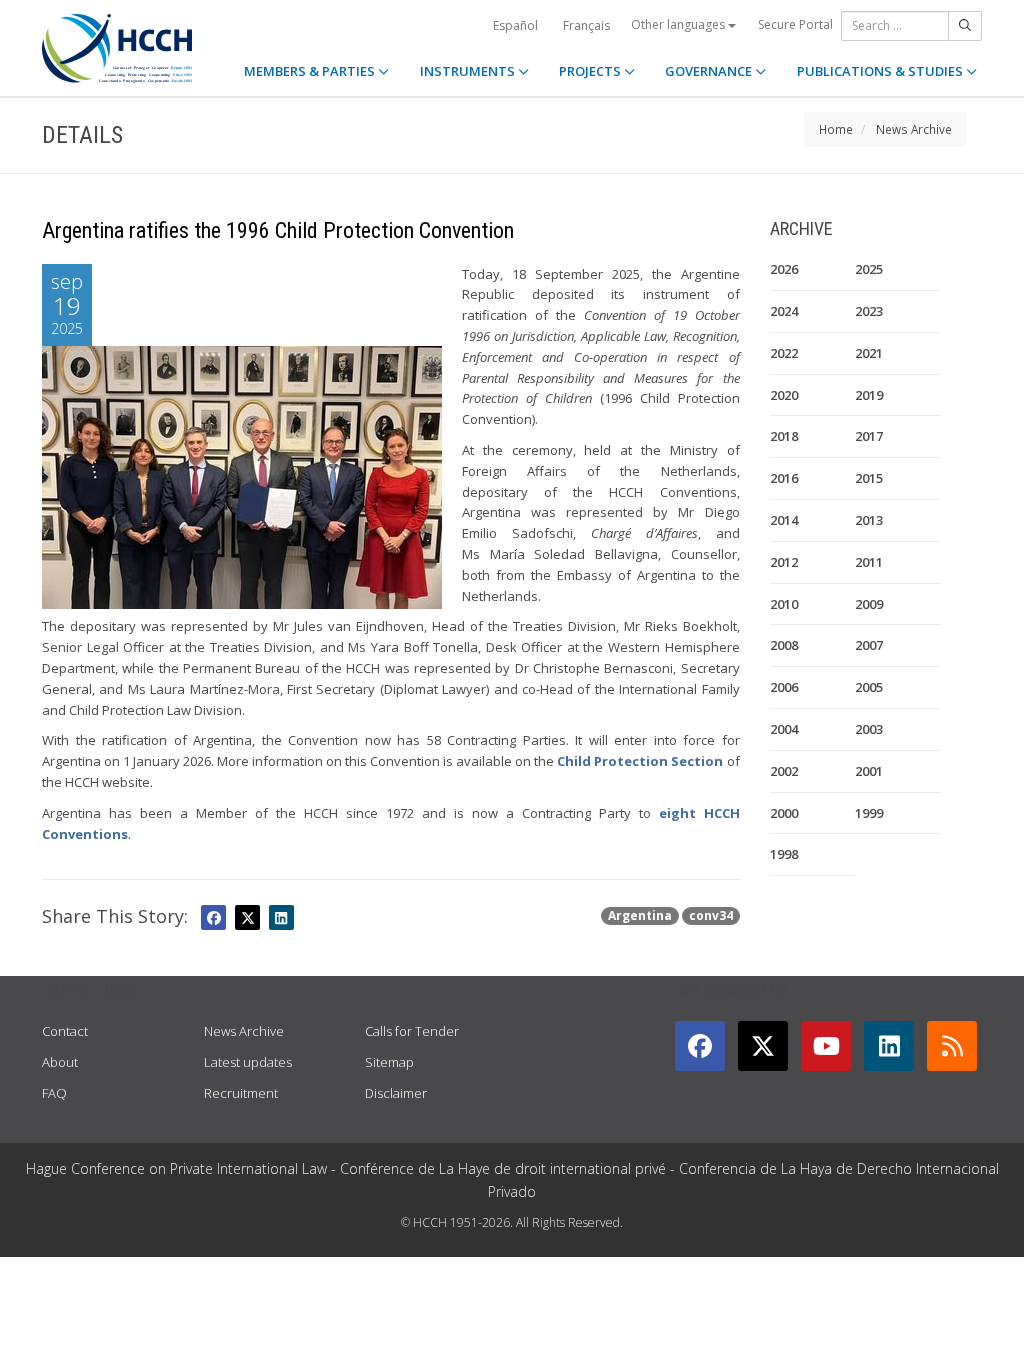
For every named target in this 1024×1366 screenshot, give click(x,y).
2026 (784, 269)
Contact (65, 1031)
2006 (784, 687)
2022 (784, 353)
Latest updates (248, 1062)
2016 (784, 478)
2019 (869, 395)
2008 (784, 645)
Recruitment (241, 1093)
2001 (869, 771)
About (60, 1062)
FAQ (54, 1093)
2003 (869, 729)
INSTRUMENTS (469, 71)
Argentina (640, 915)
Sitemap (389, 1062)
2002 (784, 771)
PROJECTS (591, 71)
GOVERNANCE (710, 71)
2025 (869, 269)
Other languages (679, 24)
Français (586, 25)
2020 (784, 395)
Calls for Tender (412, 1031)
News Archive (914, 129)
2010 (784, 604)
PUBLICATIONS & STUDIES (881, 71)
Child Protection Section (640, 761)
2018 (784, 436)
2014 (784, 520)
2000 (784, 813)
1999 (869, 813)
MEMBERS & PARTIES (311, 71)
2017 (869, 436)
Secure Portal (795, 24)
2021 (869, 353)
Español (515, 25)
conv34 (711, 915)
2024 (784, 311)
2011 (869, 562)
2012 (784, 562)
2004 (784, 729)
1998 (784, 854)
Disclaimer (396, 1093)
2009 (869, 604)
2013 (869, 520)
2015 (869, 478)
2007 (869, 645)
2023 (869, 311)
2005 (869, 687)
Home (836, 129)
